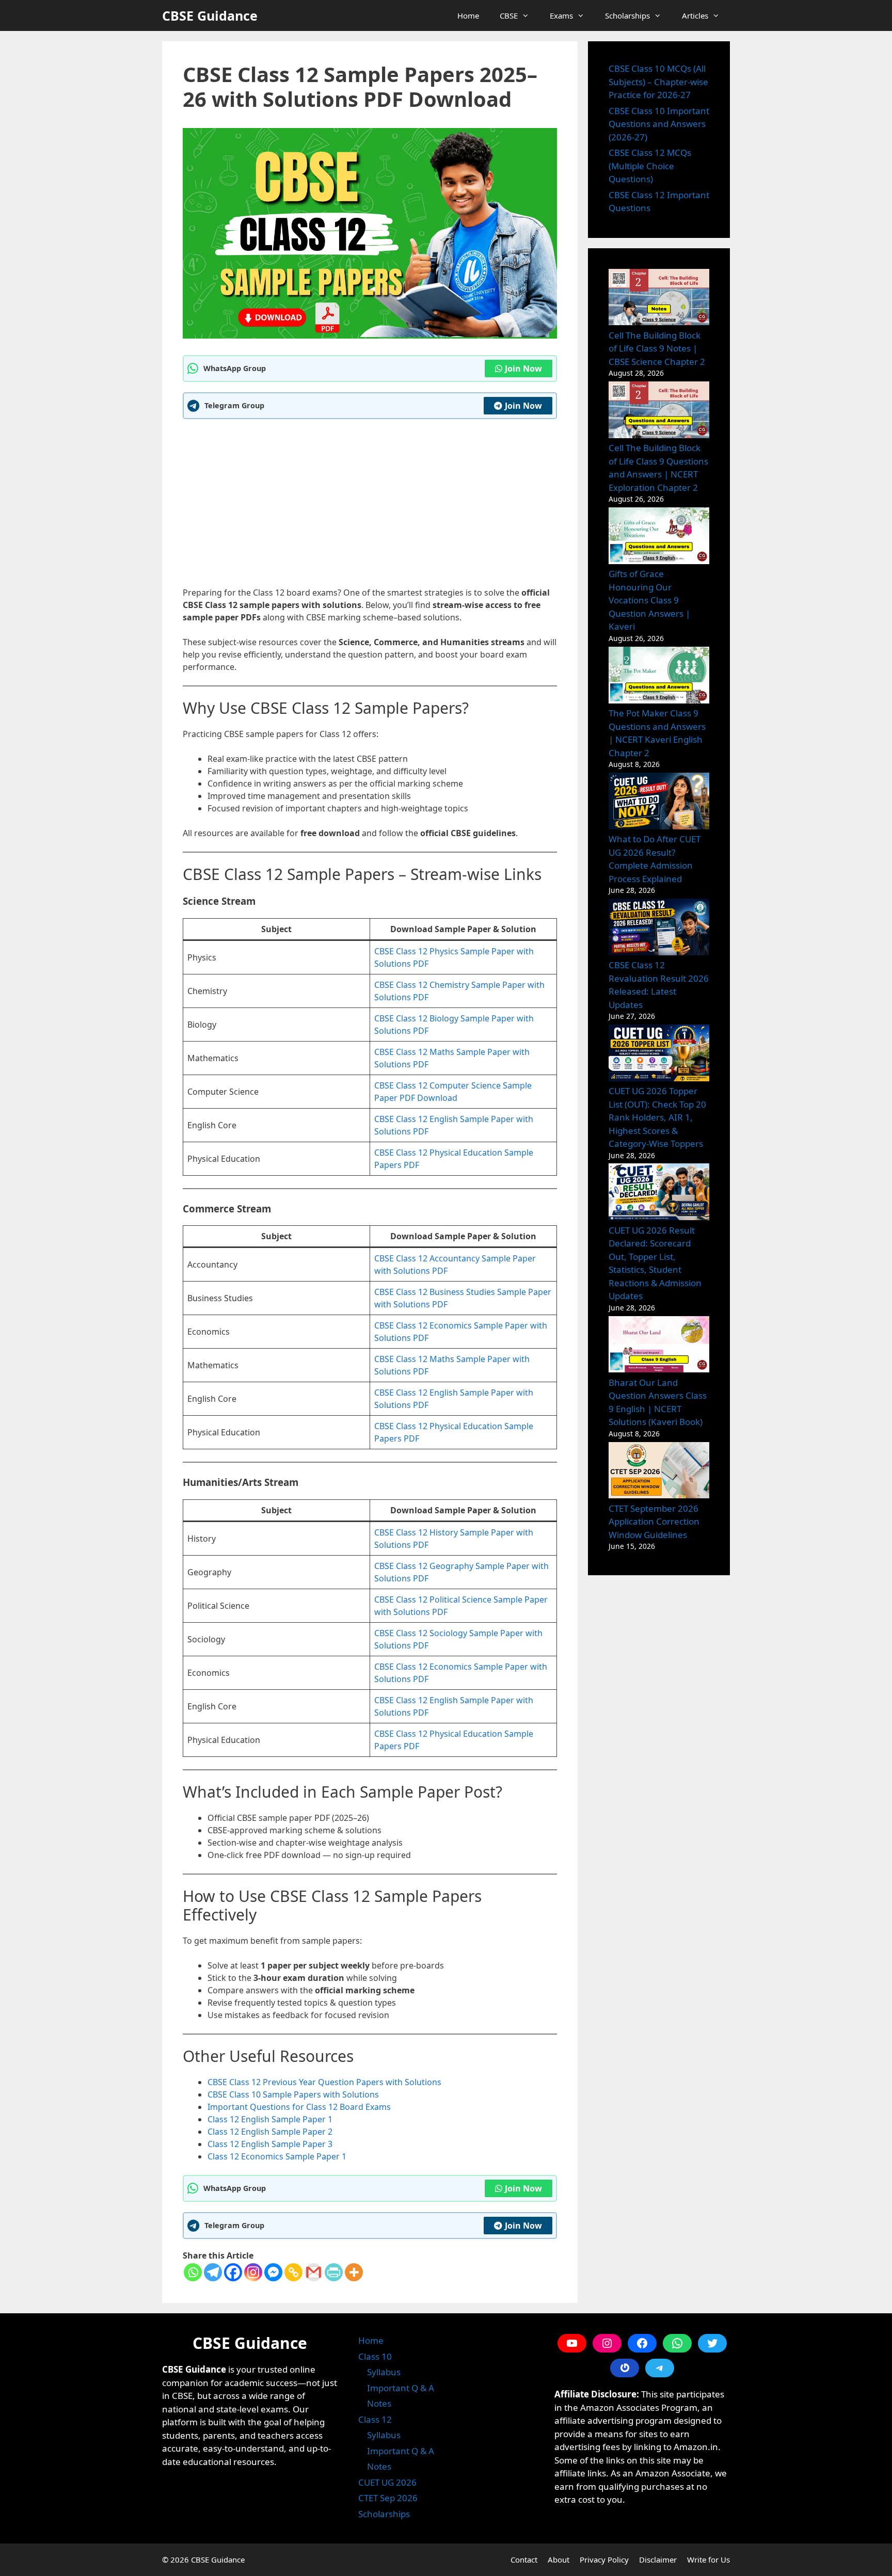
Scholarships (627, 15)
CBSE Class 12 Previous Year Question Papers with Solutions (324, 2082)
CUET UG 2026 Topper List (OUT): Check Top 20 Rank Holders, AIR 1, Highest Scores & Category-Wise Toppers (657, 1117)
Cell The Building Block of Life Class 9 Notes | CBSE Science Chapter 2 (657, 348)
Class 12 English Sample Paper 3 (270, 2144)
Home (468, 15)
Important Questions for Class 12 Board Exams (299, 2107)
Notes (379, 2403)
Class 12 (375, 2419)
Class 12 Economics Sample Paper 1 (277, 2156)
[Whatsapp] (193, 2272)
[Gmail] (314, 2272)
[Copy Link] (293, 2272)
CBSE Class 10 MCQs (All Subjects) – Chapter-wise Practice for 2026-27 (658, 82)
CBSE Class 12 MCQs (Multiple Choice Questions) (650, 166)
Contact (524, 2559)
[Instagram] (253, 2272)
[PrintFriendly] (334, 2272)
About (559, 2559)
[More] (354, 2272)
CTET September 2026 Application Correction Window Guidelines (654, 1522)
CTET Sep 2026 (388, 2498)
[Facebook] (233, 2272)
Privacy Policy (604, 2559)
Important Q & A (401, 2388)
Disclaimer (658, 2559)
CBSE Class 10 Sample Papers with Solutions (293, 2094)
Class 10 (375, 2356)
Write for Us (708, 2559)
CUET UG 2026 (387, 2482)
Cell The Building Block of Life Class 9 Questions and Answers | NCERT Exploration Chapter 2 (658, 468)
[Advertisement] (370, 502)
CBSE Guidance (210, 15)
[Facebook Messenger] (273, 2272)
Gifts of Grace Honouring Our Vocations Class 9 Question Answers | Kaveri (649, 600)
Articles (695, 15)
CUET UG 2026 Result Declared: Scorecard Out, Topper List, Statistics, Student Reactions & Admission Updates (655, 1263)
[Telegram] (213, 2272)
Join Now (523, 369)
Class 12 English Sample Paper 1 (270, 2119)
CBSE (509, 15)
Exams (561, 15)
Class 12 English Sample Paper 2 (270, 2132)
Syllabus (384, 2372)
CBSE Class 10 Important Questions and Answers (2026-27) (659, 124)
